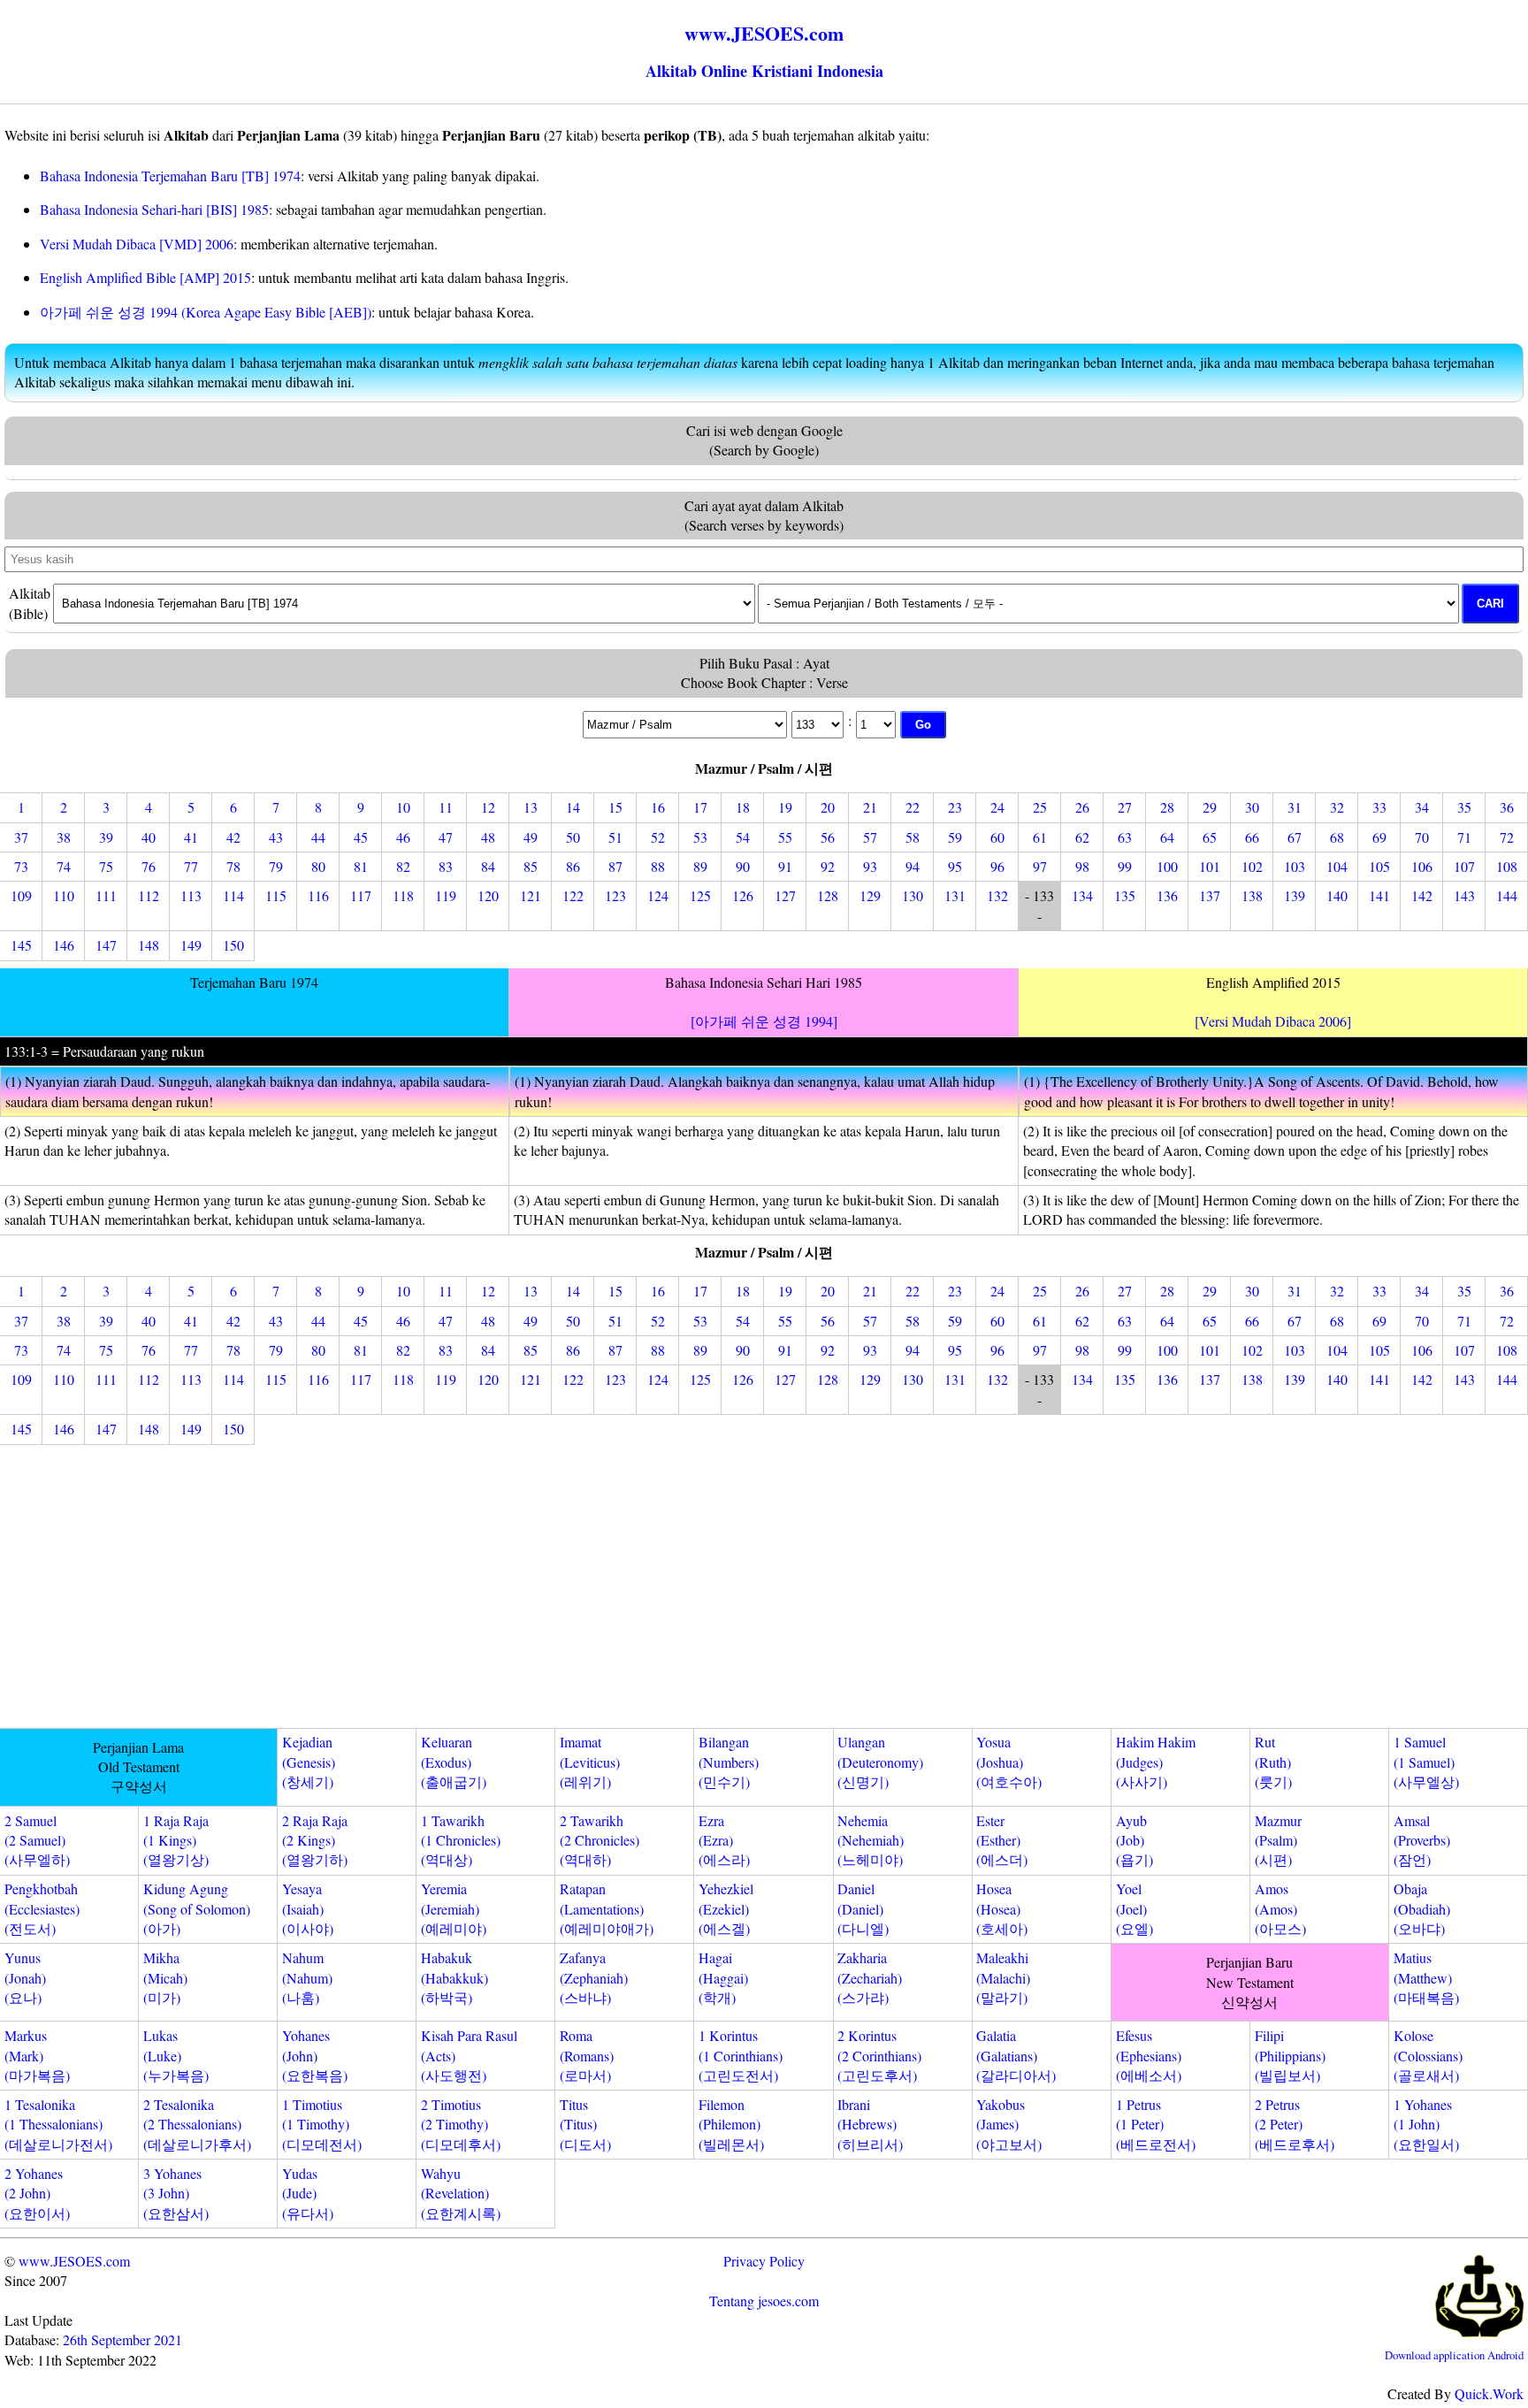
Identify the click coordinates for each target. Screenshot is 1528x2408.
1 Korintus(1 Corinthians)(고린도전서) (741, 2055)
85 (531, 866)
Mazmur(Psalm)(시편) (1278, 1840)
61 (1040, 837)
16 (658, 807)
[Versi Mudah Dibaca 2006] (1273, 1021)
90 (743, 866)
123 (615, 895)
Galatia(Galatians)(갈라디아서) (1016, 2055)
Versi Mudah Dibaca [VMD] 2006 (137, 244)
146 (64, 945)
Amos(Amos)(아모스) (1280, 1908)
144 (1507, 895)
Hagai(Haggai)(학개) (723, 1977)
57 (870, 837)
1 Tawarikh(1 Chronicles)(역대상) (461, 1840)
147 (106, 945)
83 (446, 866)
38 (64, 837)
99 (1125, 866)
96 (997, 866)
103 (1295, 866)
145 (21, 945)
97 (1040, 866)
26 (1082, 807)
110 (64, 895)
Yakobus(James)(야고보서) (1009, 2124)
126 (743, 895)
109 (21, 895)
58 (913, 837)
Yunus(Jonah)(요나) (25, 1977)
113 (191, 895)
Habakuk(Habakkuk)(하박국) (455, 1977)
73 (21, 866)
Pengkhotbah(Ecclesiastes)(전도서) (42, 1908)
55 (785, 837)
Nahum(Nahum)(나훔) (307, 1977)
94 (913, 866)
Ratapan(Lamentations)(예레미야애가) (607, 1908)
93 (870, 866)
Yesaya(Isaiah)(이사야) (308, 1908)
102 (1252, 866)
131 (955, 895)
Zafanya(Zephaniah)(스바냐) (594, 1977)
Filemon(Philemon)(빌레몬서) (731, 2124)
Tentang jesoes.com (764, 2301)
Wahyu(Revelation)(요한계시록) (461, 2193)
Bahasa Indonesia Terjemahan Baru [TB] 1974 (170, 176)
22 (913, 807)
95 (955, 866)
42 (233, 837)
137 (1210, 895)
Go (923, 725)
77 (191, 866)
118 (403, 895)
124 (658, 895)
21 (870, 807)
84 (488, 866)
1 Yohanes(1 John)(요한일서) (1426, 2124)
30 (1252, 807)
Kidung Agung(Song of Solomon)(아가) (197, 1908)
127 (785, 895)
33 (1379, 807)
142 (1422, 895)
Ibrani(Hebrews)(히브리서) (870, 2124)
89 (700, 866)
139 (1295, 895)
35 (1464, 807)
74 (64, 866)
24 (997, 807)
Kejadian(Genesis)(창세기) (309, 1762)
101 (1210, 866)
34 (1422, 807)
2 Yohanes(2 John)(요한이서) (37, 2193)
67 (1295, 837)
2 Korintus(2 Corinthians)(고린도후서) (879, 2055)
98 (1082, 866)
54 (743, 837)
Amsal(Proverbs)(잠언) (1422, 1840)
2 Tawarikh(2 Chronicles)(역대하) (600, 1840)
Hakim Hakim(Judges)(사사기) (1156, 1762)
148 (149, 945)
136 (1167, 895)
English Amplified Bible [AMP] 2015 (145, 277)
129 (870, 895)
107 (1464, 866)
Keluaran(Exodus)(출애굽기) (454, 1762)
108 (1507, 866)
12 (488, 807)
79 (276, 866)
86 (573, 866)
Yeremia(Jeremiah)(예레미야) (454, 1908)
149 (191, 945)
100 (1167, 866)
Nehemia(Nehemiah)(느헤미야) (871, 1840)
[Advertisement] (764, 1590)
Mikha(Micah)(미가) (165, 1977)
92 (828, 866)
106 (1422, 866)
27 (1125, 807)
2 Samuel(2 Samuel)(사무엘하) (37, 1840)
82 (403, 866)
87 (615, 866)
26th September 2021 (122, 2339)
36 (1507, 807)
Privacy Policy (764, 2261)
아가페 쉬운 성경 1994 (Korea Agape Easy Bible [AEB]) (206, 312)
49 (531, 837)
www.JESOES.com (74, 2261)
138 (1252, 895)
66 (1252, 837)
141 (1379, 895)
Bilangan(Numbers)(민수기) (729, 1762)
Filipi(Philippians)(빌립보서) (1290, 2055)
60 (997, 837)
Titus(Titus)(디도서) (585, 2124)
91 (785, 866)
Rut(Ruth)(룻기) (1273, 1762)
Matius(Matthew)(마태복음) (1426, 1977)
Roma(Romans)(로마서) (587, 2055)
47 (446, 837)
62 (1082, 837)
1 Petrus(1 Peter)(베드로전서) (1156, 2124)
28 (1167, 807)
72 (1507, 837)
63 (1125, 837)
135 (1125, 895)
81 (361, 866)
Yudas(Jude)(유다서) (308, 2193)
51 (615, 837)
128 (828, 895)
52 (658, 837)
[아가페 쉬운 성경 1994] (764, 1021)
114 (233, 895)
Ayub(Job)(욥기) (1135, 1840)
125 (700, 895)
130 (913, 895)
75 (106, 866)
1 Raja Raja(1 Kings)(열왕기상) (176, 1840)
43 (276, 837)
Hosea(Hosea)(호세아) (1002, 1908)
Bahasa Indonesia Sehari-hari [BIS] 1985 (154, 209)
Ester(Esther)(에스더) (1002, 1840)
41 (191, 837)
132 (997, 895)
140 (1337, 895)
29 (1210, 807)
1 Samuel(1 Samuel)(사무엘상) (1426, 1762)
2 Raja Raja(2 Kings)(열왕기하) (315, 1840)
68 (1337, 837)
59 (955, 837)
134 (1082, 895)
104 (1337, 866)
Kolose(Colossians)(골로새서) (1428, 2055)
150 (233, 945)
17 (700, 807)
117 (361, 895)
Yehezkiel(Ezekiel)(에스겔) (726, 1908)
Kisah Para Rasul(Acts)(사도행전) (469, 2055)
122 (573, 895)
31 (1295, 807)
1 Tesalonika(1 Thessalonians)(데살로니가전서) (58, 2124)
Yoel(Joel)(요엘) (1135, 1908)
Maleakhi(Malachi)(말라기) (1003, 1977)
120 (488, 895)
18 (743, 807)
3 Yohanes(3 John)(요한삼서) (176, 2193)
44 (318, 837)
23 (955, 807)
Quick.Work (1489, 2393)
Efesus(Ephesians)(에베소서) (1149, 2055)
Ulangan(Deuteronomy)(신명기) (880, 1762)
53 (700, 837)
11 (446, 807)
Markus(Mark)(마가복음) (37, 2055)
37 (21, 837)
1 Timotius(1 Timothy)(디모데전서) (322, 2124)
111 (106, 895)
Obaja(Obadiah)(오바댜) (1422, 1908)
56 (828, 837)
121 (531, 895)
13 (531, 807)
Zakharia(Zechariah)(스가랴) (870, 1977)
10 (403, 807)
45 (361, 837)
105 (1379, 866)
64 (1167, 837)
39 (106, 837)
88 (658, 866)
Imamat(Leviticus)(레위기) (590, 1762)
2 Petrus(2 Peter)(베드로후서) (1295, 2124)
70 (1422, 837)
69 (1379, 837)
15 (615, 807)
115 (276, 895)
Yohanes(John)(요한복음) (315, 2055)
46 (403, 837)
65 (1210, 837)
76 (149, 866)
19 (785, 807)
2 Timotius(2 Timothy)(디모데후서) (461, 2124)
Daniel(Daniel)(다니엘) (863, 1908)
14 (573, 807)
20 (828, 807)
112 (149, 895)
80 (318, 866)
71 (1464, 837)
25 (1040, 807)
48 (488, 837)
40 (149, 837)
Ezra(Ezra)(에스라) (724, 1840)
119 (446, 895)
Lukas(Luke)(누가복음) (176, 2055)
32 (1337, 807)
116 (318, 895)
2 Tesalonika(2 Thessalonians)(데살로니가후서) (197, 2124)
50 (573, 837)
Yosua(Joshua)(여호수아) (1009, 1762)
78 (233, 866)
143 (1464, 895)
